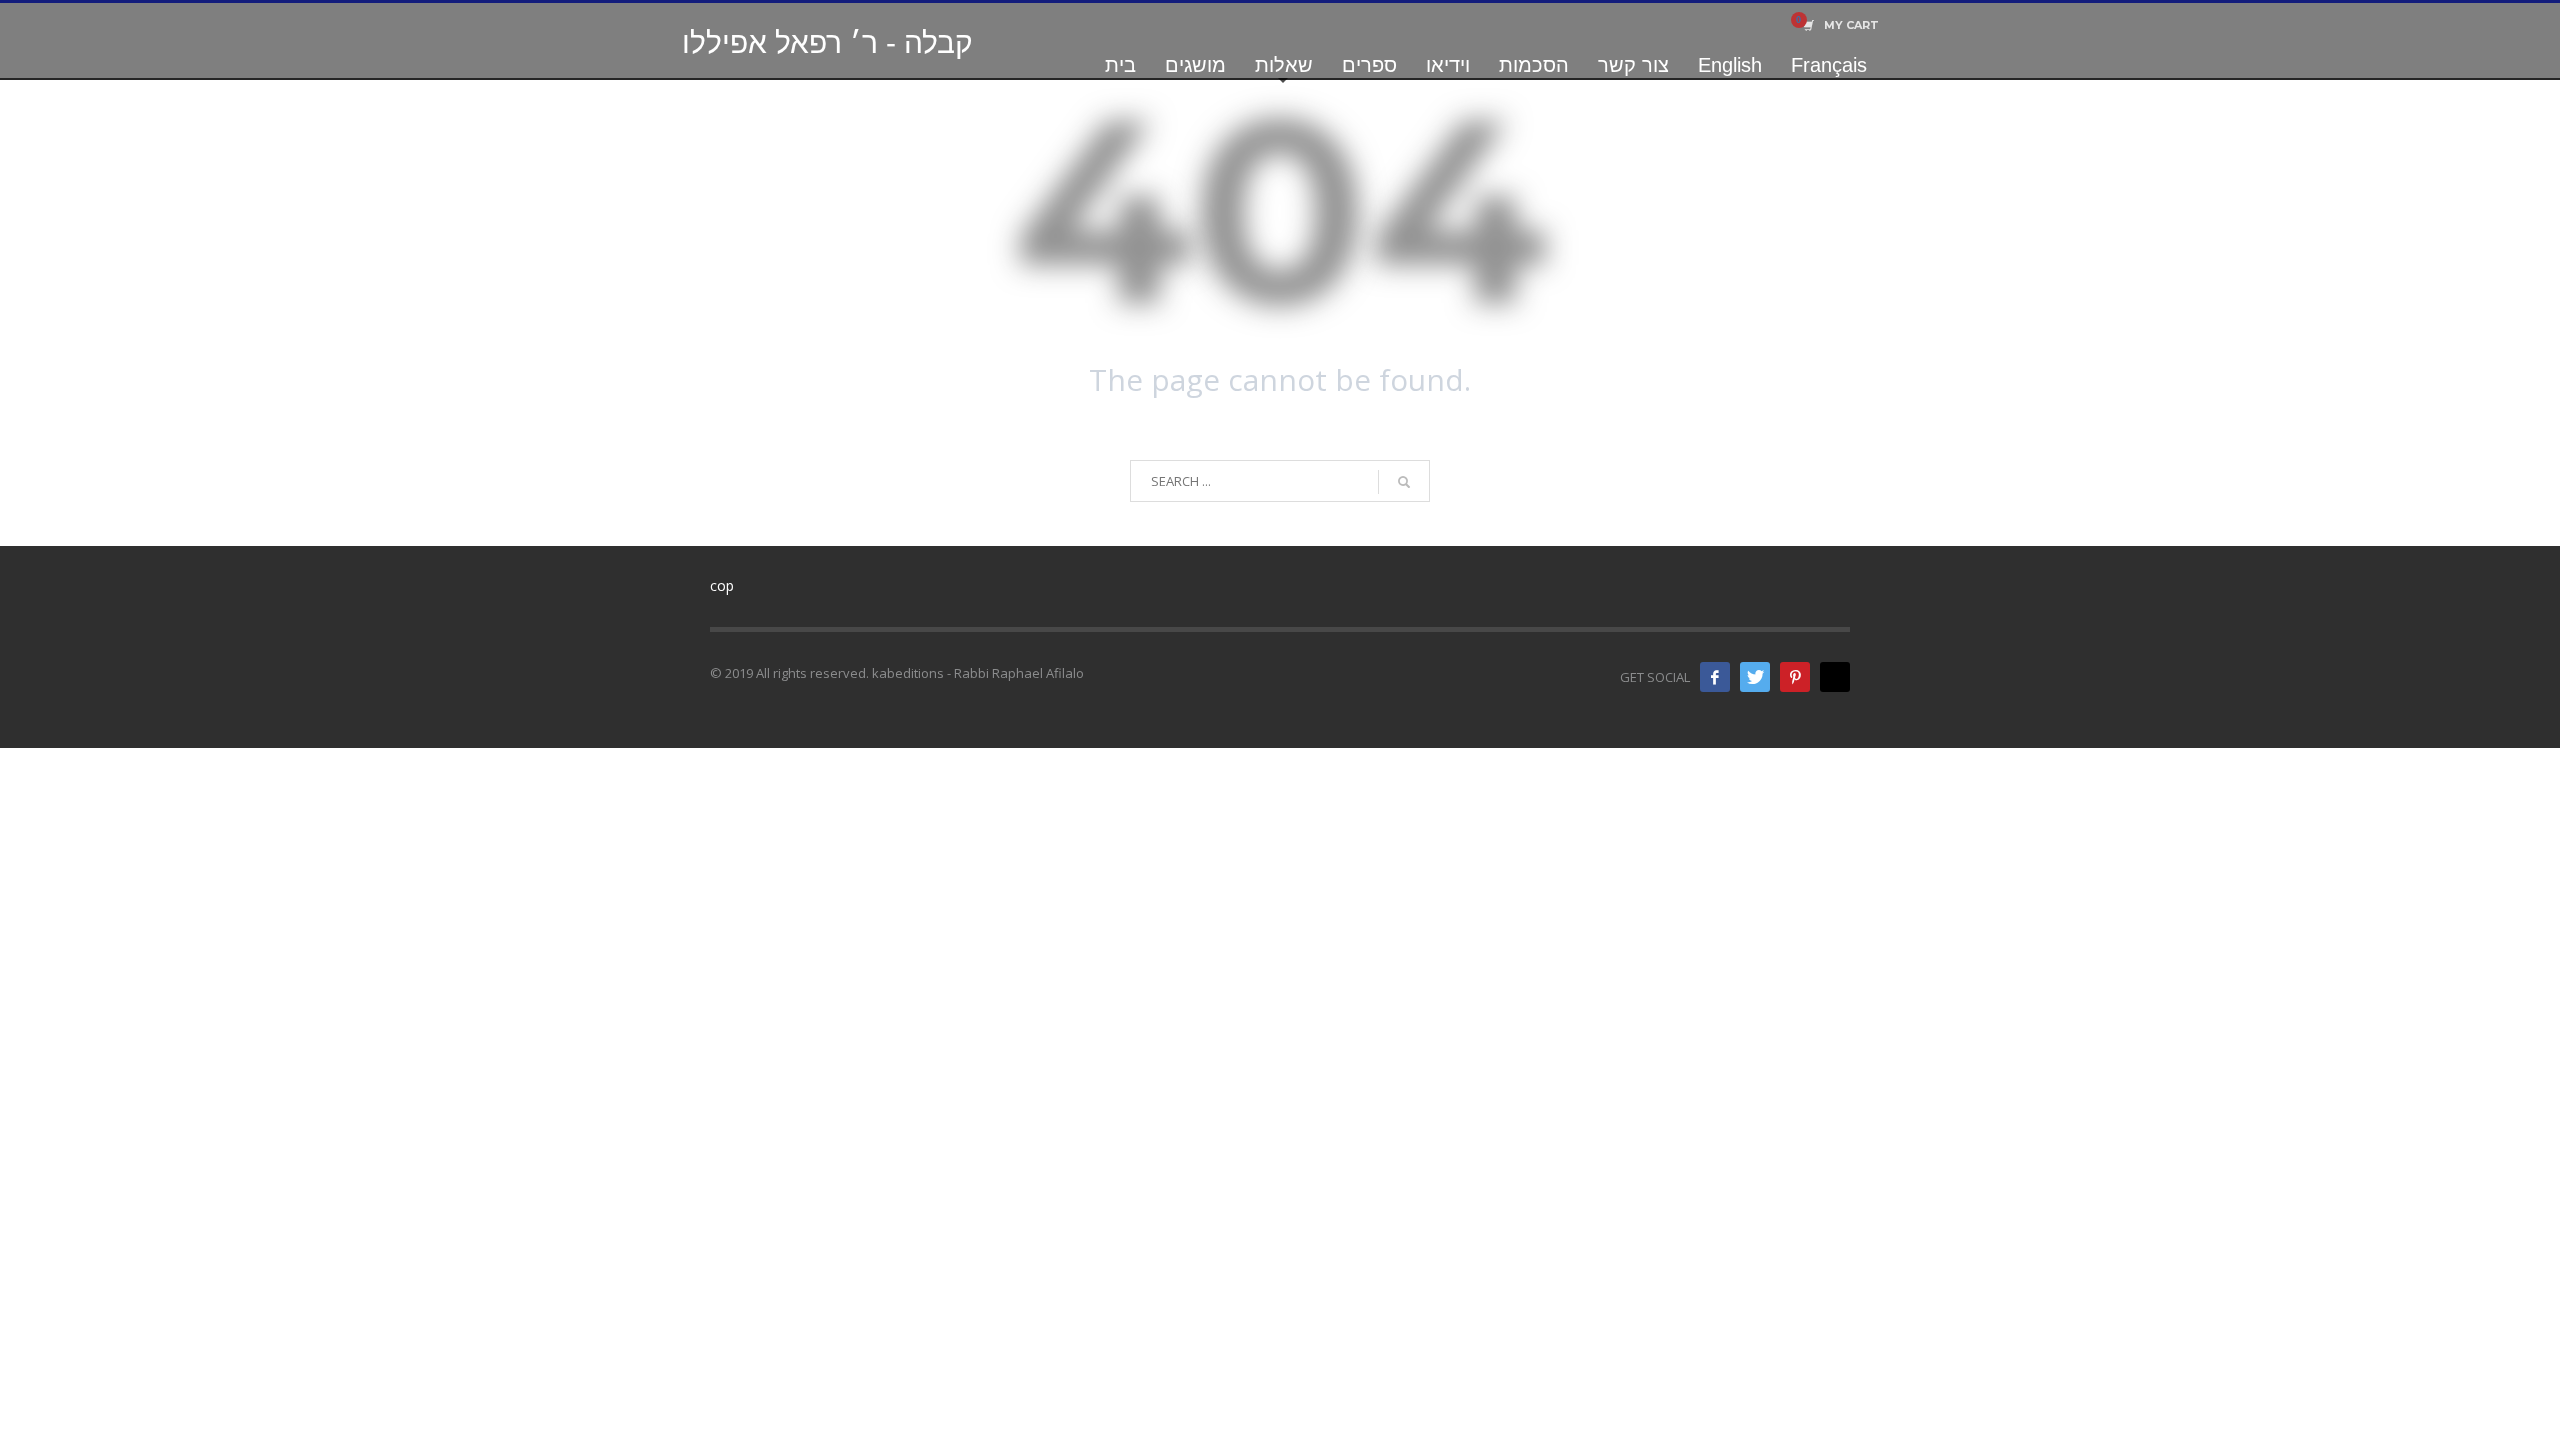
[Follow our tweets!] (1755, 677)
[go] (1404, 482)
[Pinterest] (1795, 677)
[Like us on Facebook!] (1715, 677)
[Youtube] (1835, 677)
